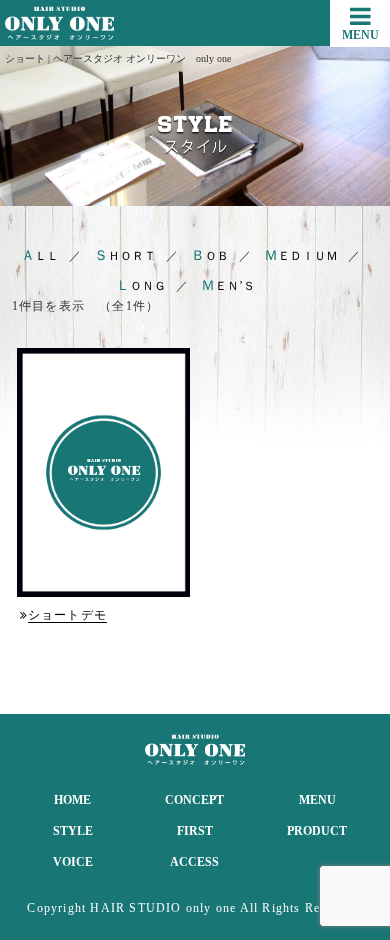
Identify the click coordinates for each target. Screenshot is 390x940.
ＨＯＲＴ (125, 256)
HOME (72, 800)
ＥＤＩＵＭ (301, 256)
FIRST (195, 831)
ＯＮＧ (141, 286)
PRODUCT (317, 831)
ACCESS (194, 862)
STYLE (73, 831)
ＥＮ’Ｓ (228, 286)
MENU (317, 800)
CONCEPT (194, 800)
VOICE (73, 862)
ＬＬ (40, 256)
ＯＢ (210, 256)
